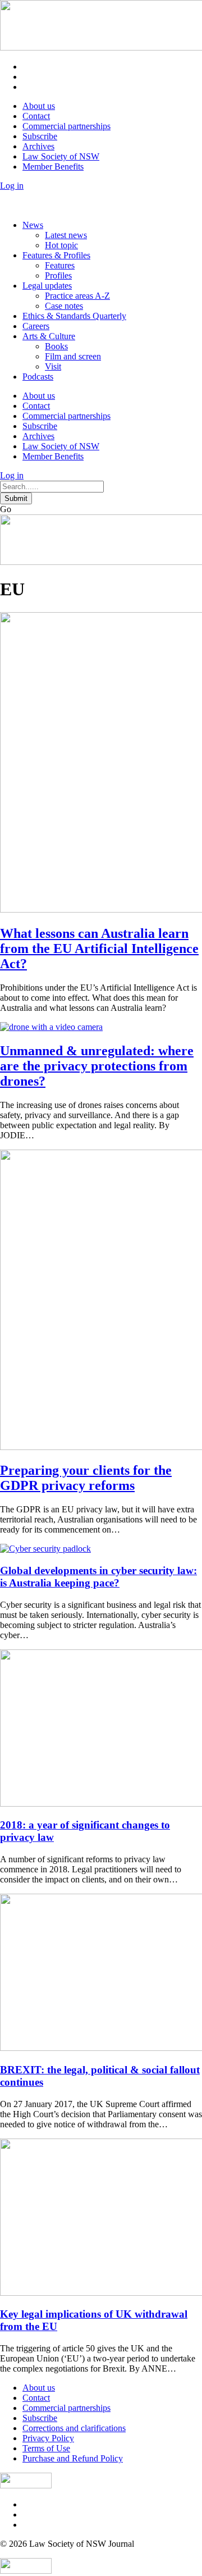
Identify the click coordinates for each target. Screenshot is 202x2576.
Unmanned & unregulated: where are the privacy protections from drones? (97, 1066)
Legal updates (47, 286)
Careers (36, 326)
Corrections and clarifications (74, 2428)
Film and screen (73, 356)
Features (60, 265)
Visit (53, 366)
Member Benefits (53, 167)
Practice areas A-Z (77, 296)
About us (39, 106)
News (33, 225)
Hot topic (61, 245)
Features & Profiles (56, 255)
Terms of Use (46, 2448)
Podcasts (38, 377)
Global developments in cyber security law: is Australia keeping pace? (98, 1577)
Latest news (66, 235)
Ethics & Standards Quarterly (74, 316)
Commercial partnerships (66, 126)
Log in (12, 186)
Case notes (64, 306)
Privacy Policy (48, 2438)
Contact (36, 116)
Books (56, 346)
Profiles (58, 275)
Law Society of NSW (61, 156)
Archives (38, 146)
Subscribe (40, 136)
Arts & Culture (49, 336)
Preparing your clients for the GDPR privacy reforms (86, 1478)
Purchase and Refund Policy (73, 2458)
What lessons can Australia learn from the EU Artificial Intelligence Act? (99, 949)
